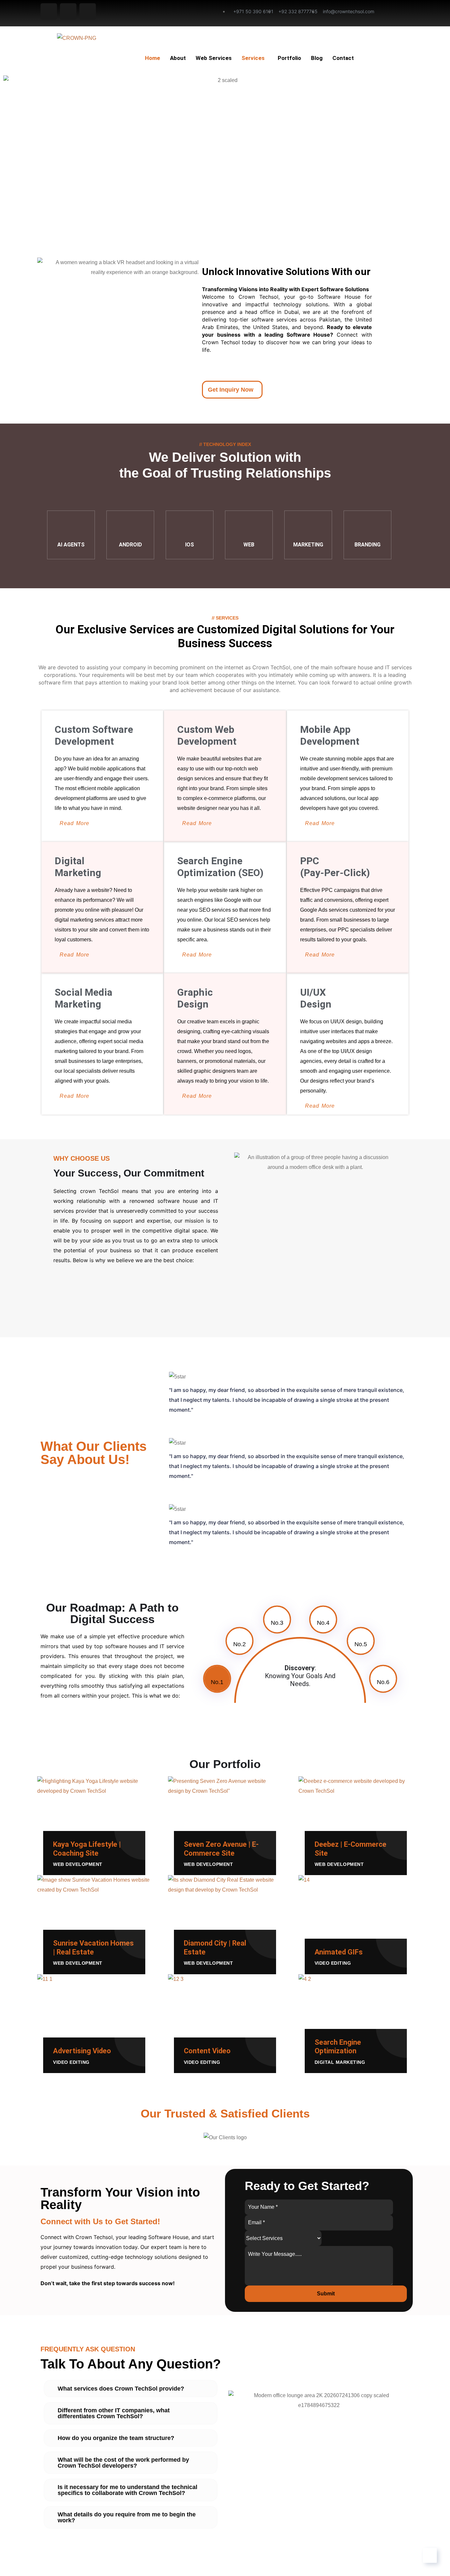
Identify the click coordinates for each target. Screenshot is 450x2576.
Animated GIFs (339, 1952)
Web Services (214, 58)
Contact (343, 58)
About (178, 58)
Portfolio (289, 58)
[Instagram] (68, 12)
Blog (317, 58)
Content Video (207, 2051)
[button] (6, 2137)
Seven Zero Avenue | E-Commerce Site (221, 1849)
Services (253, 58)
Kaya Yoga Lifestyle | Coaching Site (87, 1849)
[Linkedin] (88, 12)
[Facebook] (49, 12)
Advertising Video (82, 2051)
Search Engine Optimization (338, 2047)
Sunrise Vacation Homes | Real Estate (93, 1947)
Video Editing (333, 1963)
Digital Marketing (340, 2062)
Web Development (78, 1864)
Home (153, 58)
